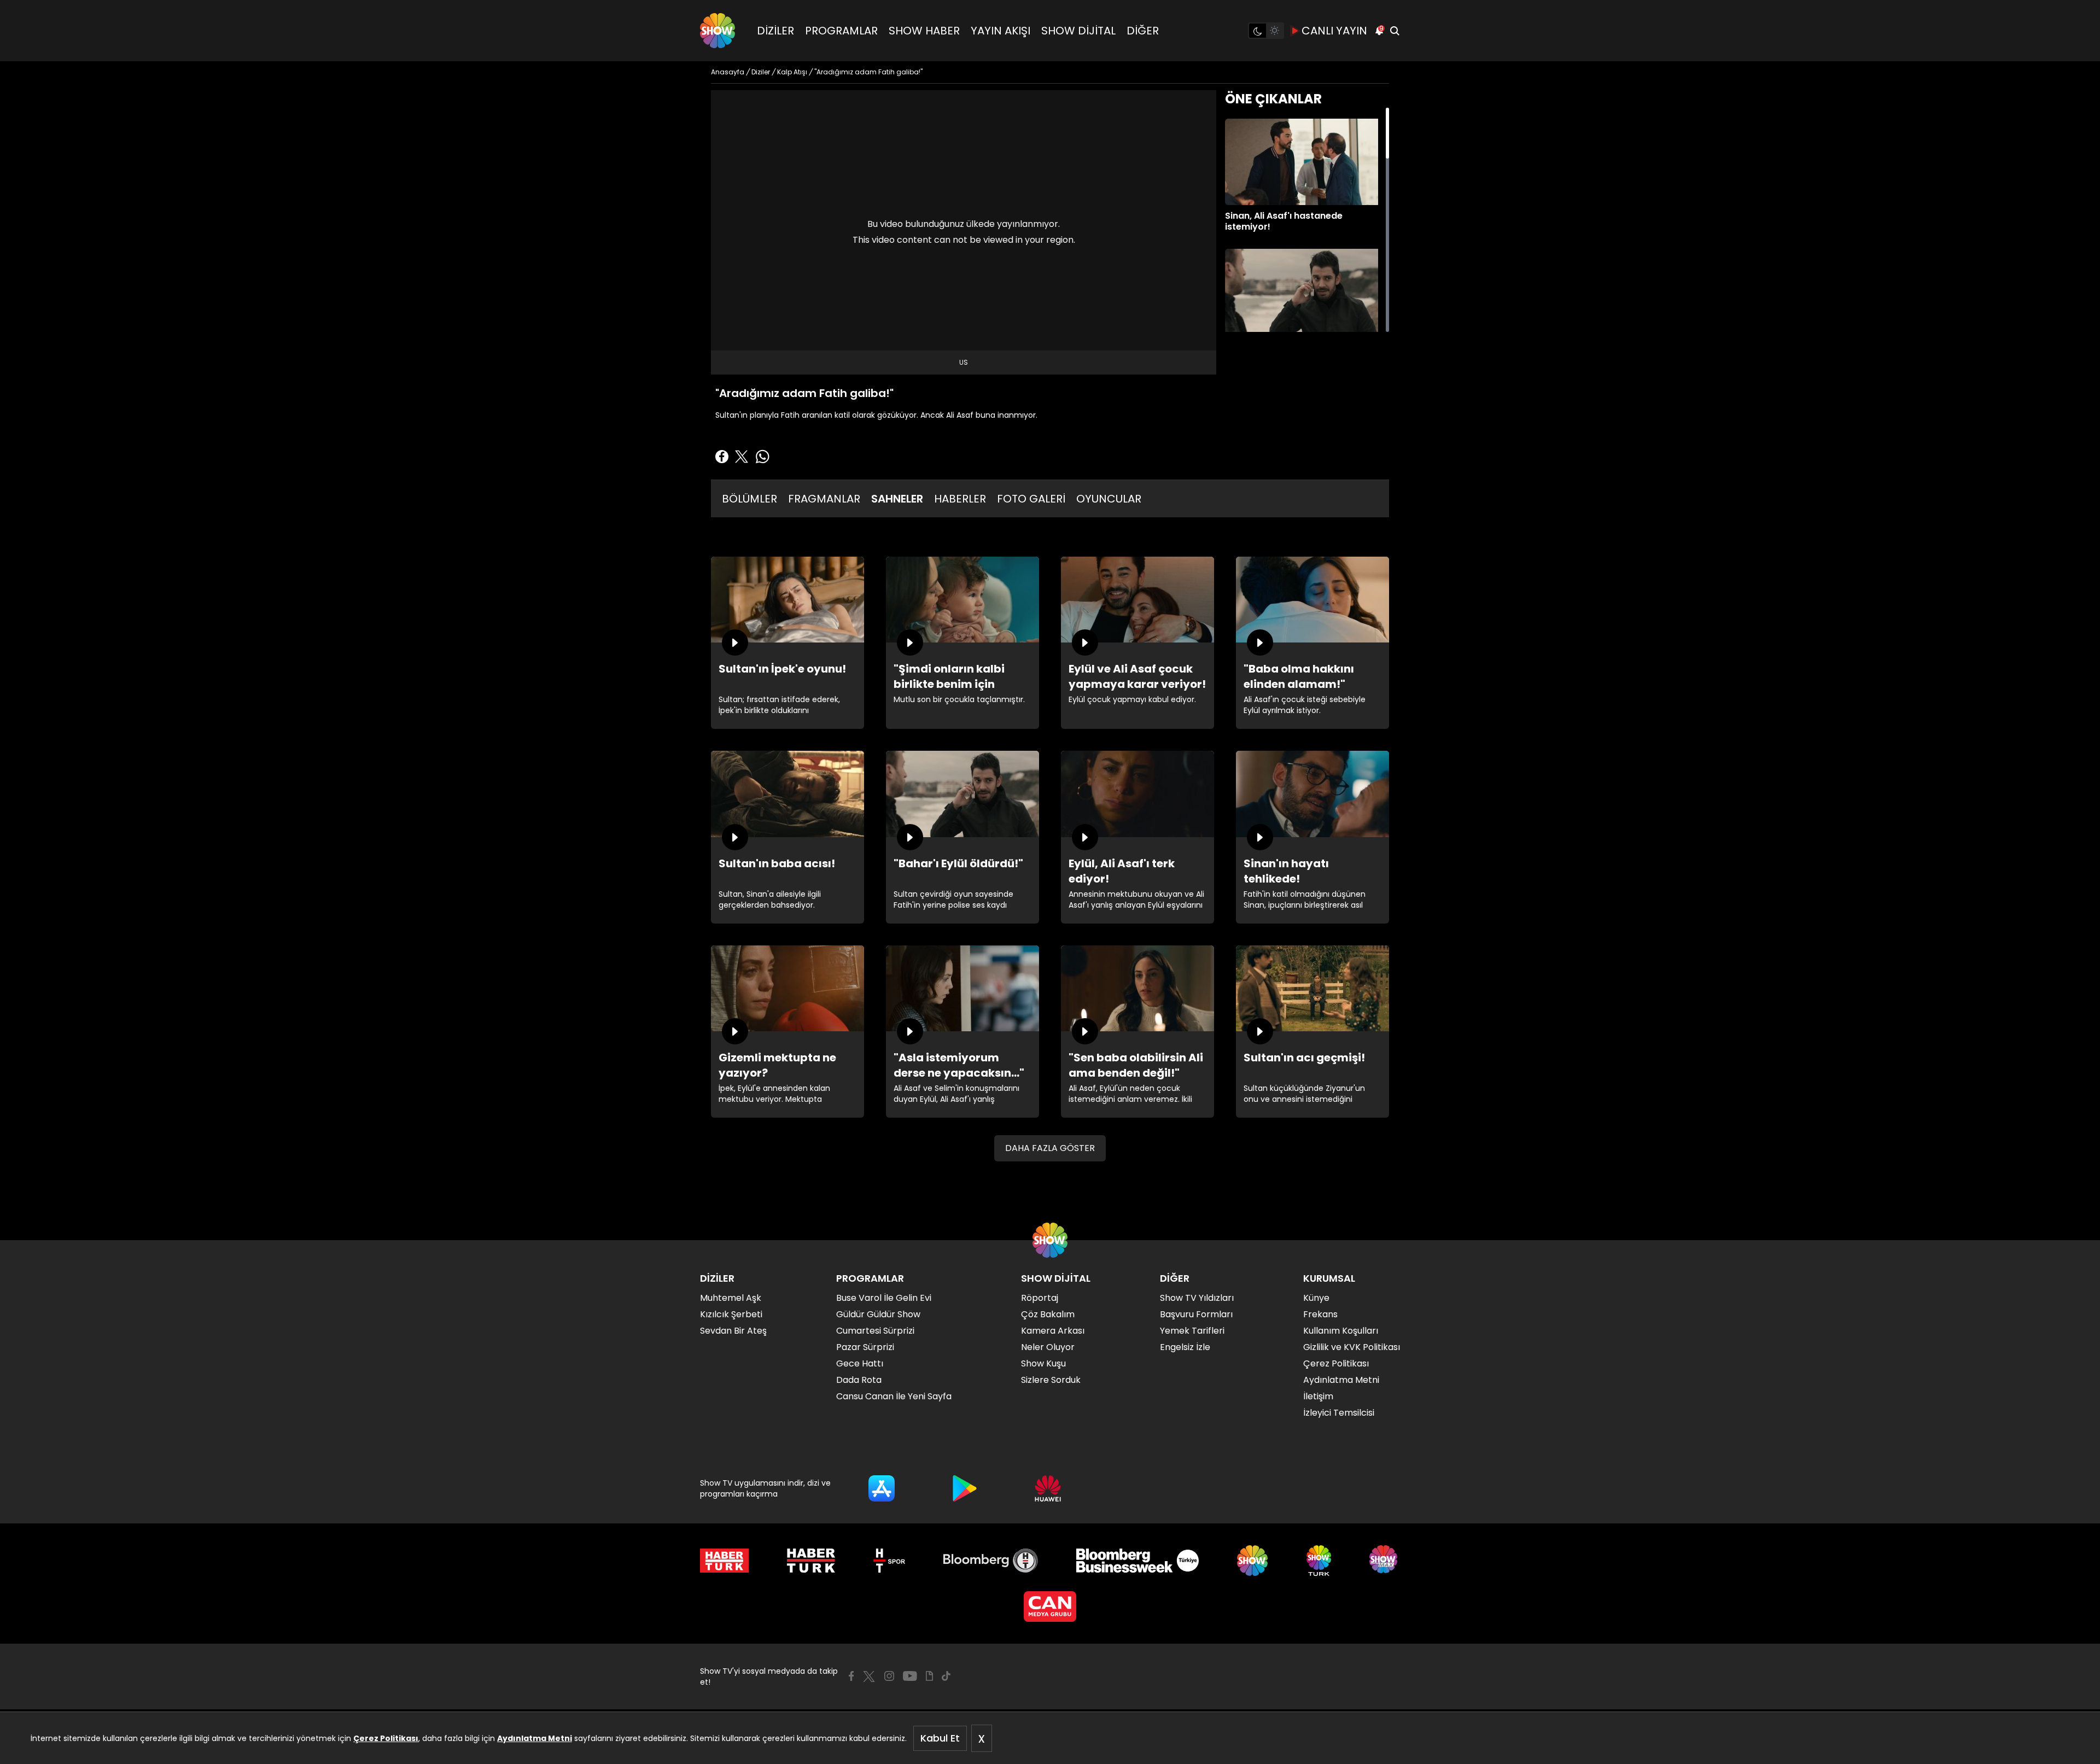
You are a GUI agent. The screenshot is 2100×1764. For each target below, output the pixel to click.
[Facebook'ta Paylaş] (722, 457)
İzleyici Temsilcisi (1339, 1413)
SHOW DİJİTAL (1078, 31)
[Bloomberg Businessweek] (1137, 1561)
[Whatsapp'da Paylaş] (762, 457)
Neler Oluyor (1048, 1347)
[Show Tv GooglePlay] (965, 1488)
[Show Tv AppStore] (882, 1488)
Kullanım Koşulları (1341, 1331)
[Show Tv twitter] (869, 1677)
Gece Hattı (860, 1363)
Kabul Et (940, 1738)
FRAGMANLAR (824, 499)
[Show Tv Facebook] (851, 1676)
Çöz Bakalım (1048, 1314)
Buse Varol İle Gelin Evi (884, 1298)
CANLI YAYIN (1334, 31)
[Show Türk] (1319, 1561)
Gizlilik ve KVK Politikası (1352, 1347)
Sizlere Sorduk (1051, 1380)
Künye (1316, 1298)
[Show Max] (1385, 1561)
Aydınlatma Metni (535, 1738)
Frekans (1320, 1314)
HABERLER (960, 499)
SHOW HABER (924, 31)
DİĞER (1143, 31)
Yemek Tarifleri (1192, 1331)
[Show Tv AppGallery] (1048, 1488)
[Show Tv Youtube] (910, 1676)
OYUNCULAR (1109, 499)
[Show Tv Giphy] (929, 1676)
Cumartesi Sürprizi (875, 1331)
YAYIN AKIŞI (1001, 31)
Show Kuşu (1043, 1363)
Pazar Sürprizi (865, 1347)
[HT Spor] (889, 1561)
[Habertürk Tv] (811, 1561)
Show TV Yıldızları (1197, 1298)
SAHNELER (897, 499)
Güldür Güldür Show (878, 1314)
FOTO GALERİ (1031, 499)
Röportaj (1040, 1298)
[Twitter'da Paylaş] (742, 457)
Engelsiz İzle (1185, 1347)
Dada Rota (859, 1380)
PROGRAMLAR (841, 31)
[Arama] (1395, 31)
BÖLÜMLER (749, 499)
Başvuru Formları (1196, 1314)
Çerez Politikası (386, 1738)
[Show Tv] (717, 31)
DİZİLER (775, 31)
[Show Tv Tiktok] (946, 1676)
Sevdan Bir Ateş (733, 1331)
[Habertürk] (724, 1561)
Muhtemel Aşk (731, 1298)
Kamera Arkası (1053, 1331)
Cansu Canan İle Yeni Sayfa (894, 1396)
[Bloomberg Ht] (991, 1561)
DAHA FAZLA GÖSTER (1050, 1148)
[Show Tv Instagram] (889, 1676)
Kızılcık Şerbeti (731, 1314)
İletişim (1318, 1396)
